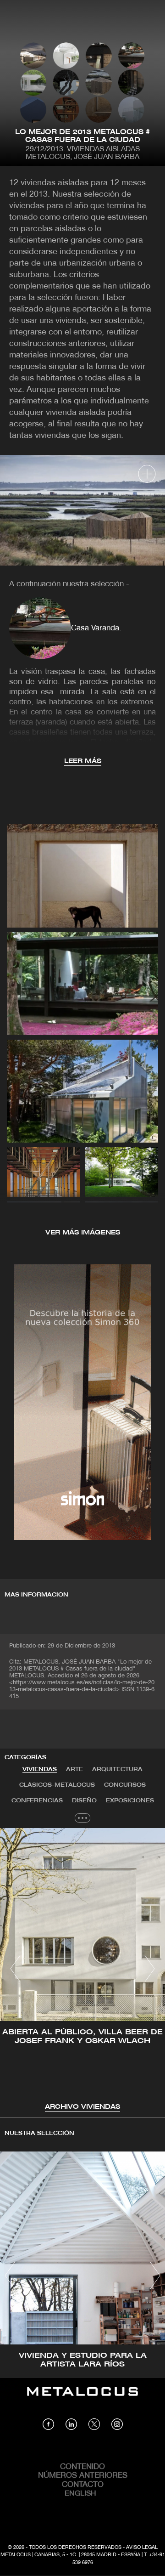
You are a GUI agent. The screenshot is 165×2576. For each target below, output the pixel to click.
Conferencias (37, 1801)
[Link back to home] (82, 2398)
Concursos (125, 1785)
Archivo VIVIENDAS (82, 2107)
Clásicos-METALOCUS (57, 1785)
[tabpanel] (82, 1970)
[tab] (40, 1770)
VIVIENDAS (40, 1769)
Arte (74, 1769)
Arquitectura (117, 1769)
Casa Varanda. (96, 628)
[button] (15, 1969)
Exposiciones (130, 1801)
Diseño (84, 1801)
